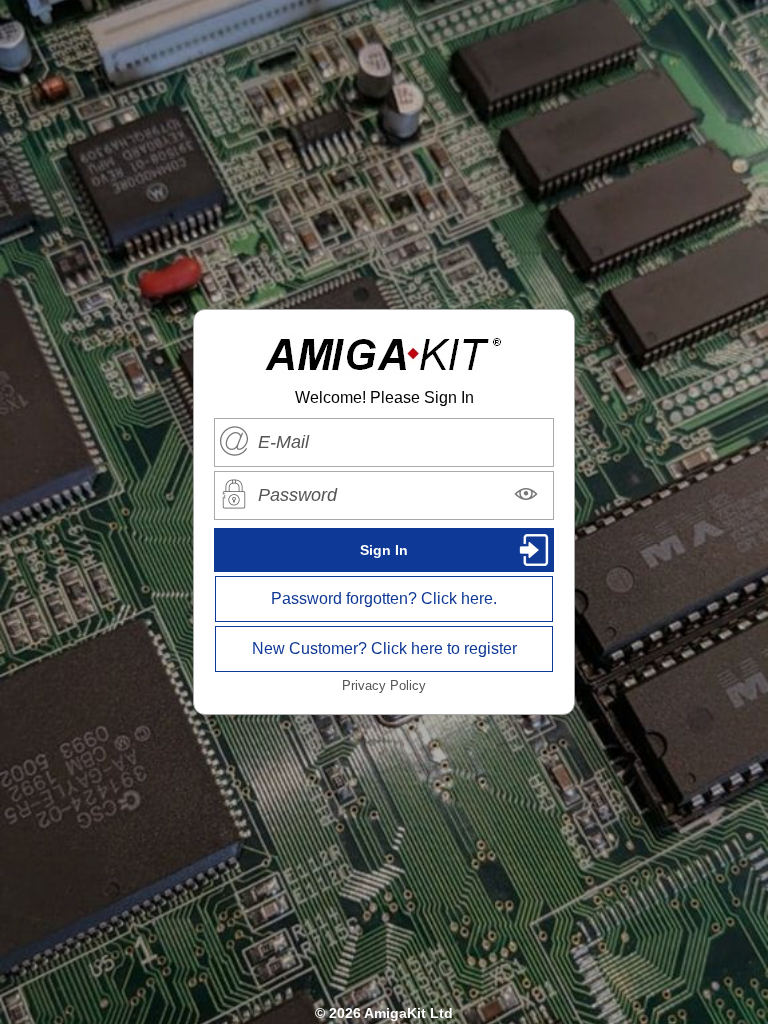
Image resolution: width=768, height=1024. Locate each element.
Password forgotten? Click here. (384, 598)
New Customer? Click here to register (384, 648)
